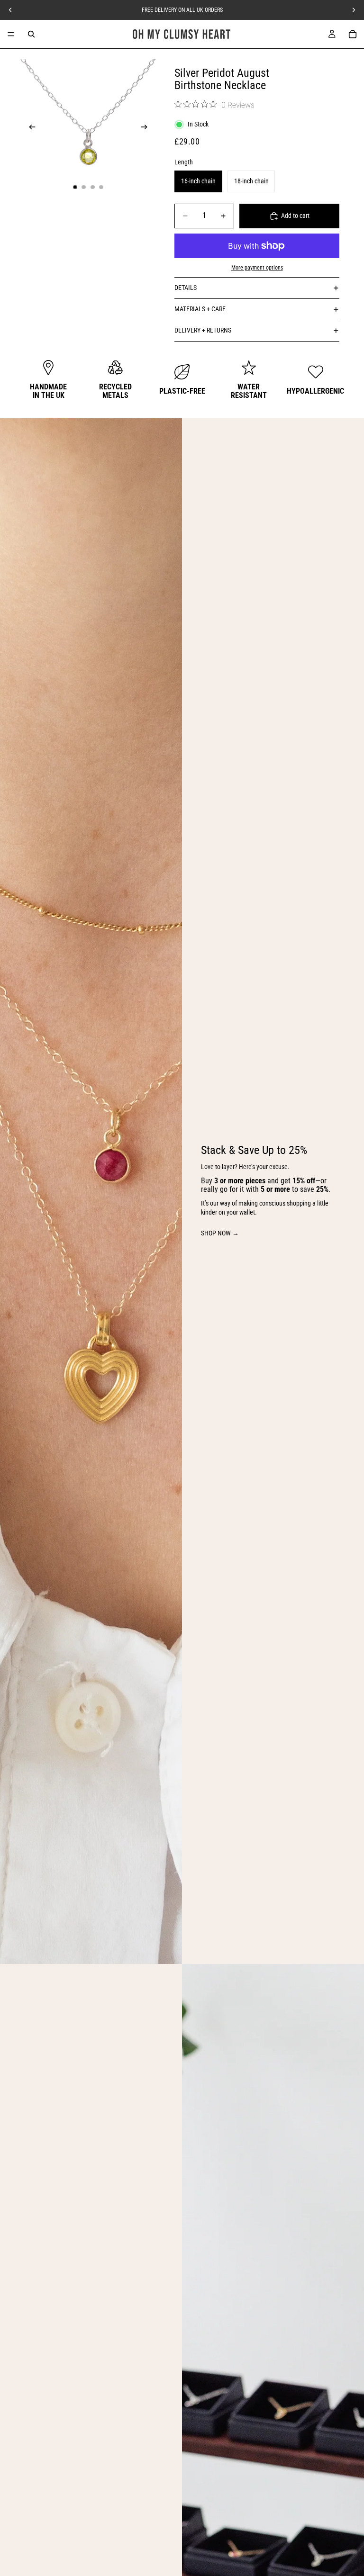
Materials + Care (200, 309)
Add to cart (295, 216)
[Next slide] (147, 128)
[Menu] (11, 34)
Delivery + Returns (203, 330)
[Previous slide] (29, 128)
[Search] (31, 34)
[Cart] (353, 34)
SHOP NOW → (220, 1233)
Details (186, 288)
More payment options (257, 268)
